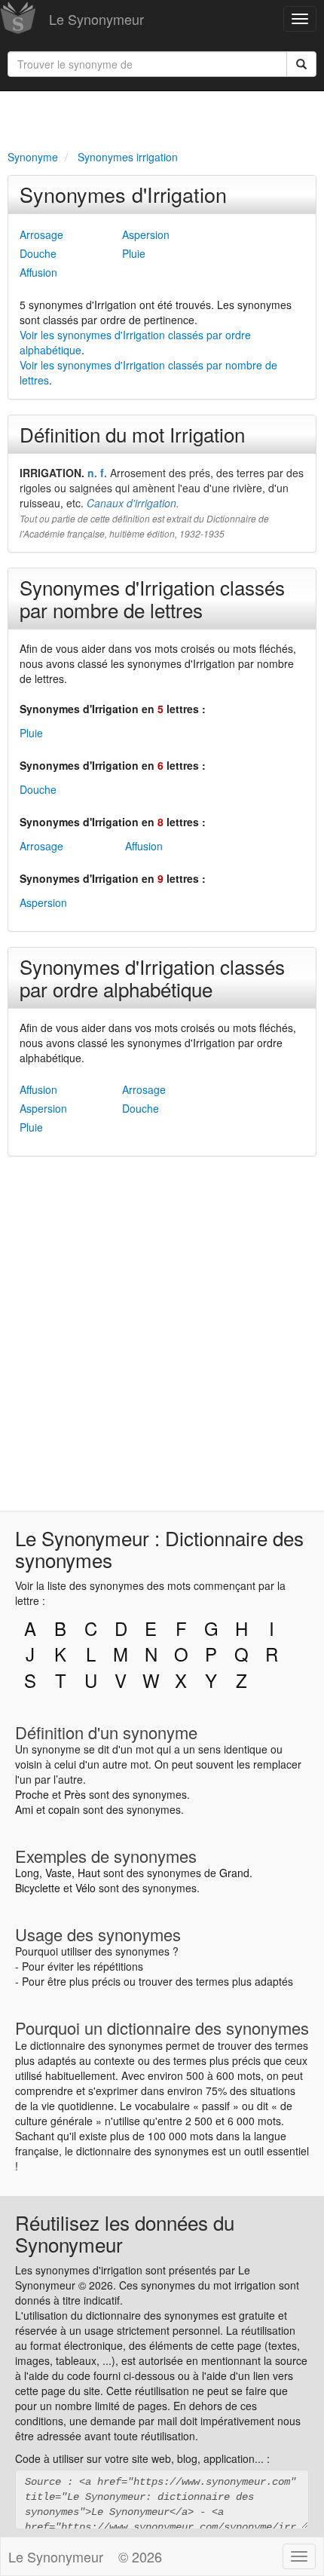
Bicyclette (38, 1888)
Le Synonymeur (96, 19)
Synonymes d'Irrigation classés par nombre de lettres (152, 598)
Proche (32, 1794)
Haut (89, 1873)
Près (75, 1794)
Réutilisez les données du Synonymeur (125, 2233)
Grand (234, 1873)
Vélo (86, 1888)
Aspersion (146, 234)
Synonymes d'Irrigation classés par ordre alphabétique (152, 977)
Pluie (134, 253)
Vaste (58, 1873)
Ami (24, 1809)
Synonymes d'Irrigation (123, 194)
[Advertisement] (162, 118)
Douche (38, 253)
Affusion (38, 272)
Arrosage (41, 234)
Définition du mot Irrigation (132, 434)
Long (27, 1873)
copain (64, 1809)
